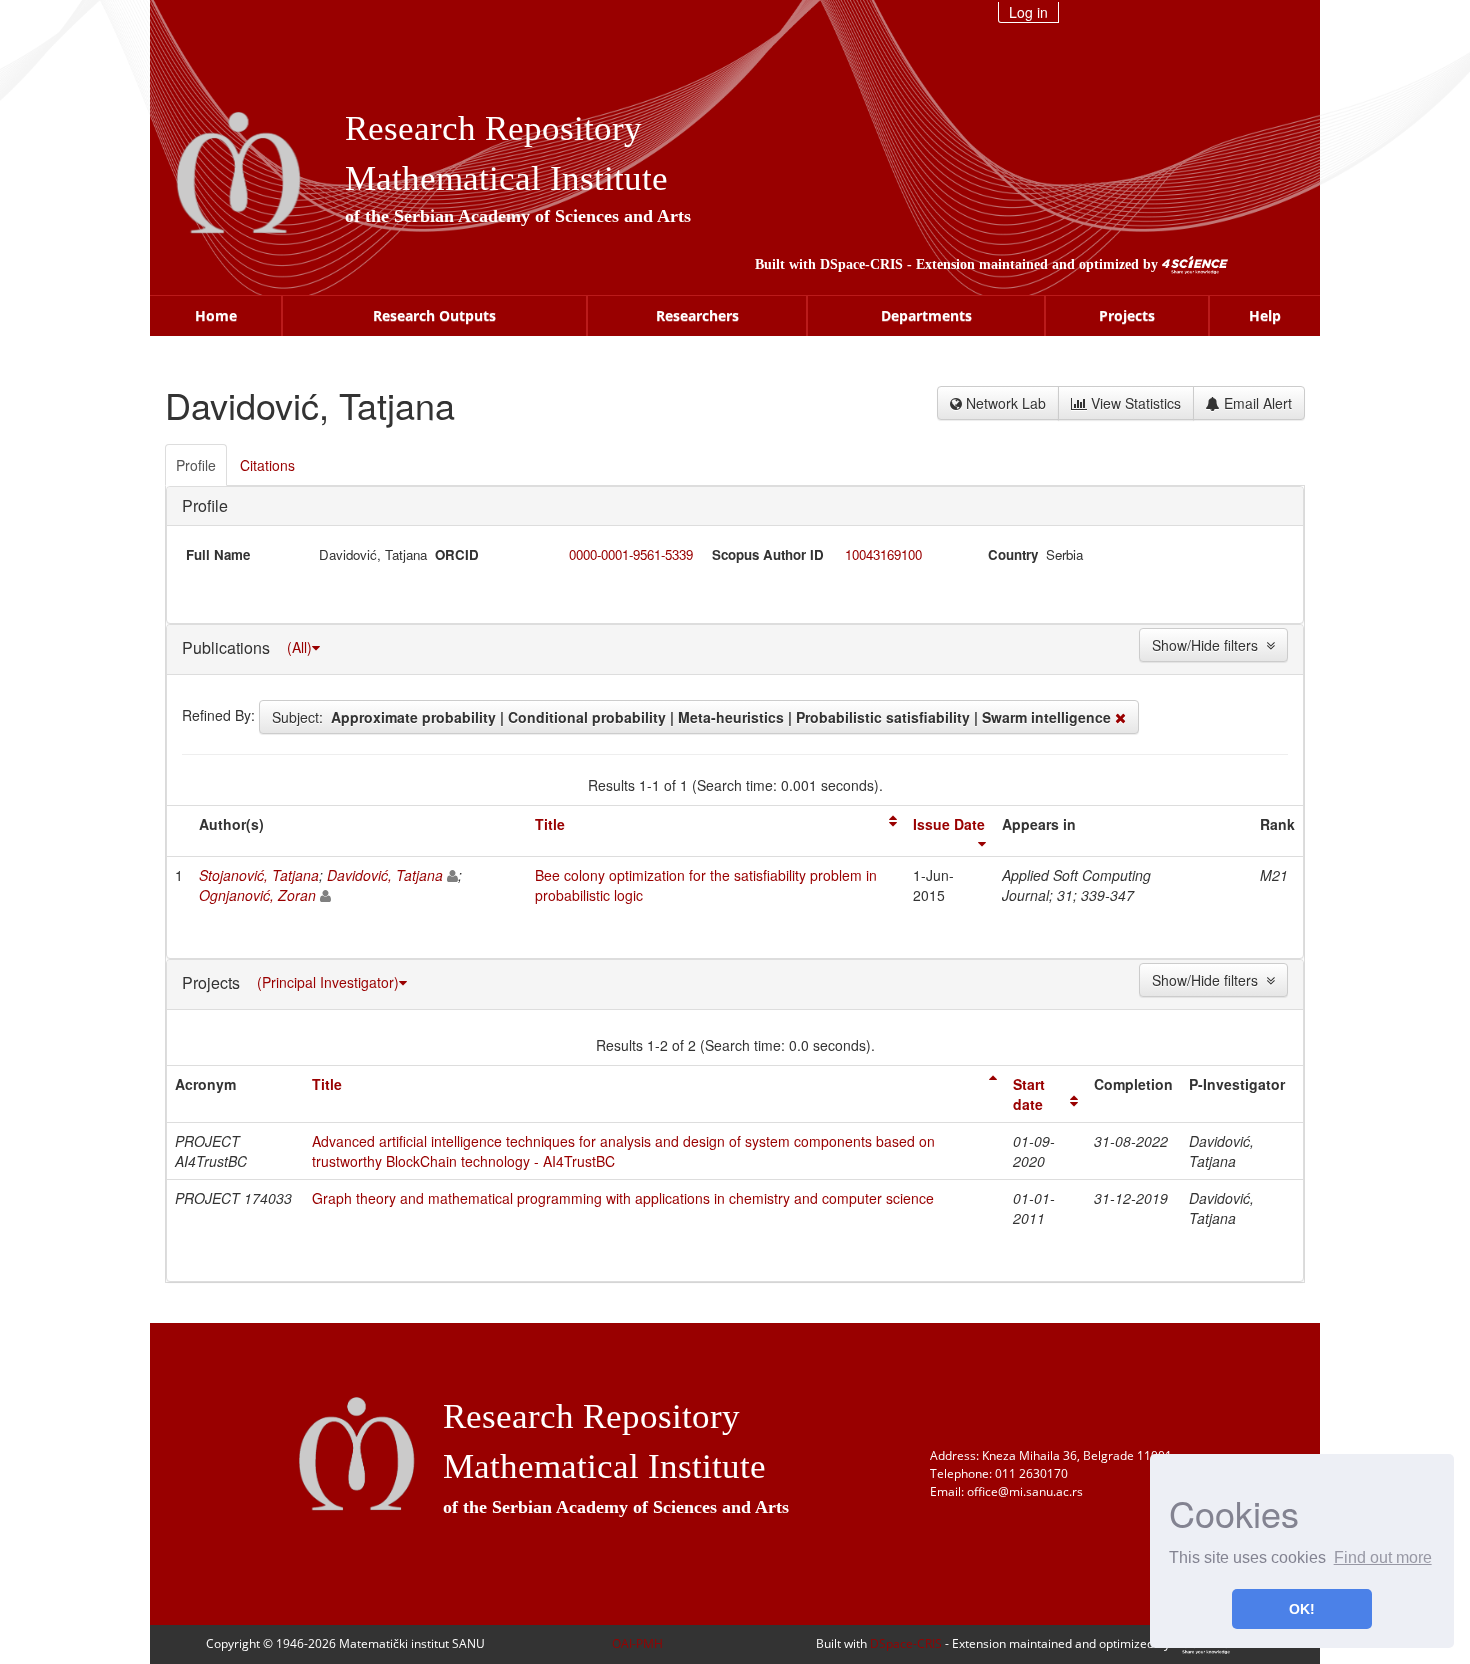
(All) (299, 647)
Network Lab (1004, 403)
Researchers (697, 315)
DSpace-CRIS (861, 264)
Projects (1127, 315)
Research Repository (493, 128)
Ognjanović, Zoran (257, 895)
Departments (926, 315)
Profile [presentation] (196, 465)
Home (216, 315)
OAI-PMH (637, 1643)
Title (550, 824)
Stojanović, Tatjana (259, 875)
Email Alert (1256, 403)
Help (1265, 315)
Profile (205, 505)
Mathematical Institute (506, 178)
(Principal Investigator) (328, 982)
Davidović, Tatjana (385, 875)
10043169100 (883, 554)
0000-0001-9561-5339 (631, 554)
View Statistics (1134, 403)
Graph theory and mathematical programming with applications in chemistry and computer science (623, 1198)
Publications (228, 646)
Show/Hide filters (1209, 645)
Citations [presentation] (267, 465)
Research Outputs (434, 315)
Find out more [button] (1383, 1557)
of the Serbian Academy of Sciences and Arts (518, 216)
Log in (1028, 12)
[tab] (197, 465)
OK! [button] (1302, 1609)
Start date (1029, 1094)
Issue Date (949, 824)
